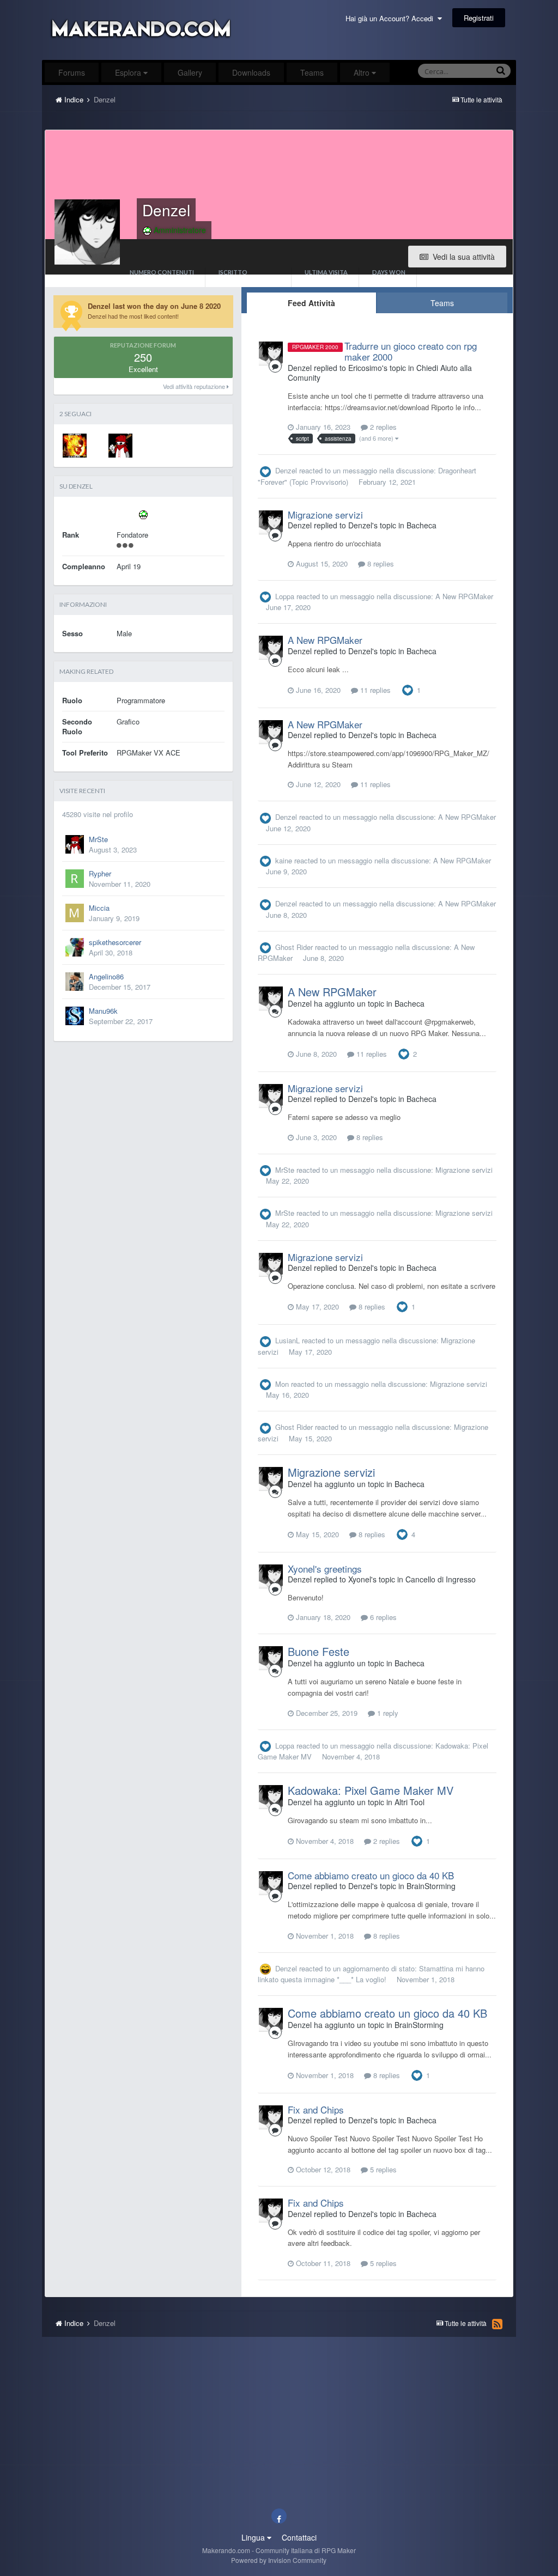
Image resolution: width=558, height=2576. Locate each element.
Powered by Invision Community (279, 2560)
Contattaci (299, 2537)
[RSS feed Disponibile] (497, 2324)
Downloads (251, 72)
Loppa (285, 596)
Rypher (100, 873)
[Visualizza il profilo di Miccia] (75, 913)
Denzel (286, 470)
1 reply (387, 1713)
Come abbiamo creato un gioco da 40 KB (371, 1875)
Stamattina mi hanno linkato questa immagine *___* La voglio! (371, 1974)
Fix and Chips (316, 2109)
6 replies (382, 1617)
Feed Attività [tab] (311, 303)
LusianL (287, 1340)
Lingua (254, 2537)
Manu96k (103, 1011)
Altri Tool (410, 1802)
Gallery (190, 72)
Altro (362, 72)
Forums (72, 72)
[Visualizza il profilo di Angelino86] (75, 982)
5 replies (382, 2169)
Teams (312, 72)
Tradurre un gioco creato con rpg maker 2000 (411, 351)
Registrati (479, 18)
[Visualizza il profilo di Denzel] (271, 354)
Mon (282, 1384)
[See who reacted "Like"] (408, 689)
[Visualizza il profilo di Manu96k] (75, 1016)
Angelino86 (106, 976)
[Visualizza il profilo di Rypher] (75, 879)
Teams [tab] (442, 303)
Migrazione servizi (325, 514)
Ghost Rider (294, 947)
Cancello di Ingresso (441, 1579)
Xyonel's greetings (325, 1569)
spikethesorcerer (115, 942)
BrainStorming (431, 1886)
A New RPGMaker (464, 596)
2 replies (382, 427)
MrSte (98, 839)
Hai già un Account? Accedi (392, 18)
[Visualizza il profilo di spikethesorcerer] (75, 947)
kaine (284, 860)
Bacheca (421, 525)
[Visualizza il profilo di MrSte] (120, 446)
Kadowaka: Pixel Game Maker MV (371, 1790)
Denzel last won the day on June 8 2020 (154, 306)
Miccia (99, 908)
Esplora (129, 72)
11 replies (374, 690)
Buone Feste (319, 1651)
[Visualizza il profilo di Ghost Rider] (75, 446)
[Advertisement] (279, 123)
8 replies (380, 564)
